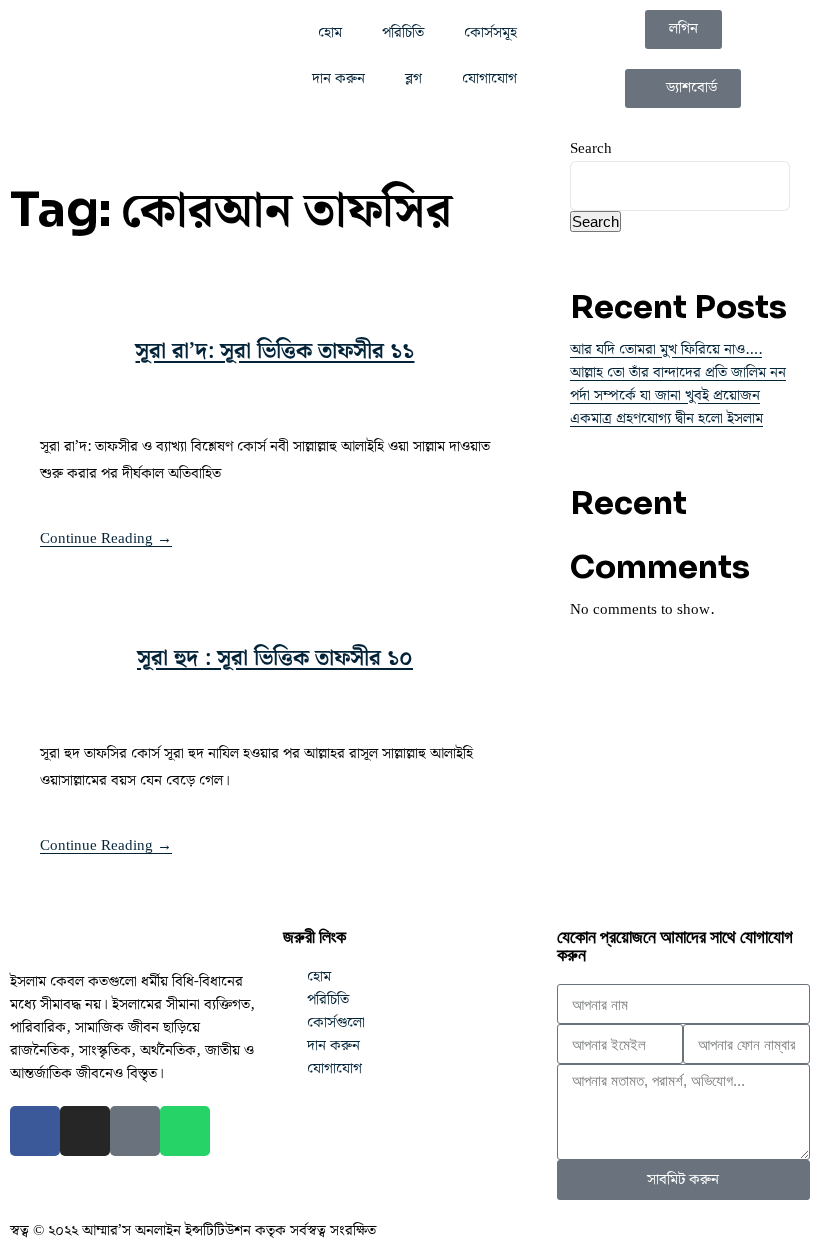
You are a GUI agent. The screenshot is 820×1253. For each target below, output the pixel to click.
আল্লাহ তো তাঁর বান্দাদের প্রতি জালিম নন (678, 373)
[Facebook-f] (35, 1131)
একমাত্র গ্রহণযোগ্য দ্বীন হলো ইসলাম (666, 419)
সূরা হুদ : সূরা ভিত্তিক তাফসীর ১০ (275, 658)
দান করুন (338, 79)
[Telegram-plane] (135, 1131)
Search (591, 149)
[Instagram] (85, 1131)
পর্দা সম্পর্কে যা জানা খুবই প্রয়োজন (665, 396)
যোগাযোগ (489, 79)
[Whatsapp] (185, 1131)
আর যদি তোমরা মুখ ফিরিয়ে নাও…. (666, 350)
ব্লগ (413, 79)
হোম (330, 33)
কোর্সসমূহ (490, 33)
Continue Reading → (106, 539)
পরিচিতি (403, 33)
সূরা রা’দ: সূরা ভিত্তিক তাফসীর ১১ (274, 351)
